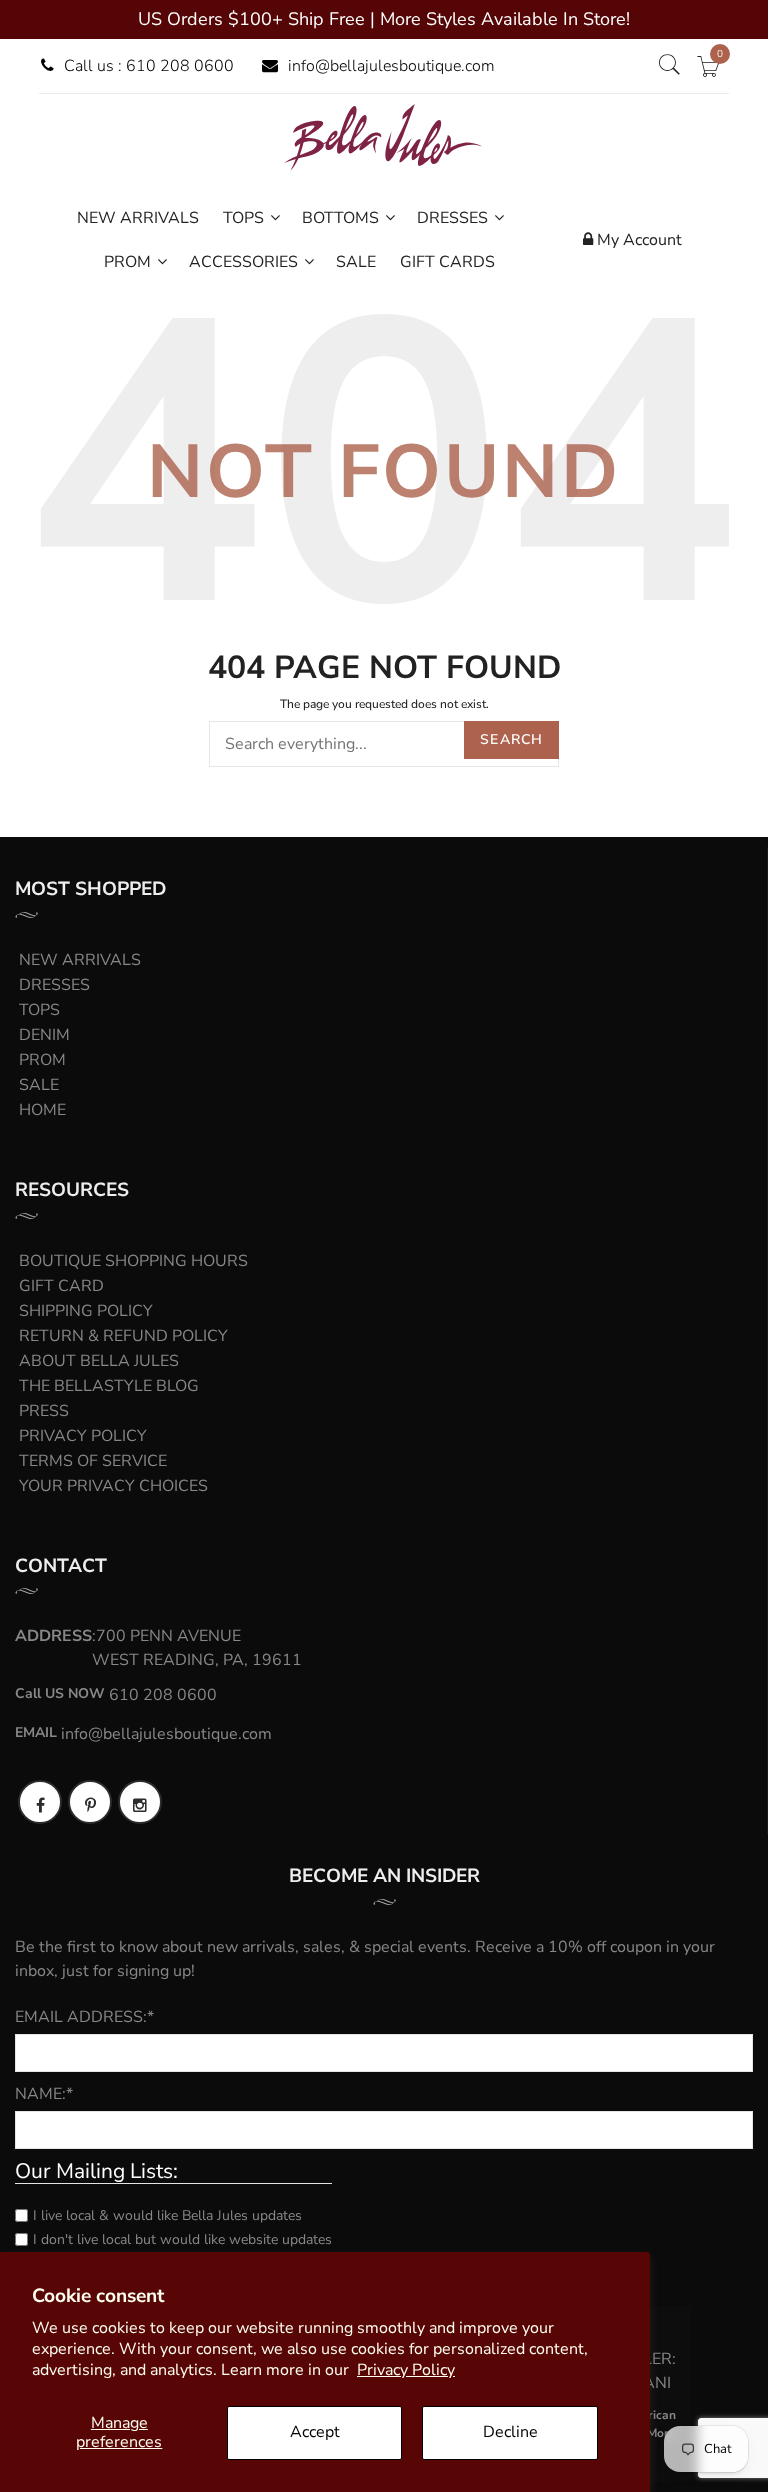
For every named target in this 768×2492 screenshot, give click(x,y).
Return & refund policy (123, 1336)
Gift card (61, 1286)
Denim (44, 1035)
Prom (42, 1060)
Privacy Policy (406, 2370)
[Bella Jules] (384, 137)
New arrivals (80, 960)
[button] (669, 66)
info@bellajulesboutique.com (391, 66)
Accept (315, 2432)
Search (511, 739)
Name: (44, 2094)
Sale (39, 1085)
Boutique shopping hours (133, 1261)
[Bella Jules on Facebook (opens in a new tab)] (40, 1802)
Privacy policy (83, 1436)
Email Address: (84, 2017)
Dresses (54, 985)
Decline (510, 2432)
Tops (39, 1010)
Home (42, 1110)
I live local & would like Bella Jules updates (167, 2215)
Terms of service (93, 1461)
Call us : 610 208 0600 (149, 66)
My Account (637, 240)
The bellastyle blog (109, 1386)
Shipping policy (86, 1311)
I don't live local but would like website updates (182, 2239)
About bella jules (99, 1361)
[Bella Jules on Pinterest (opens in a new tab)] (90, 1802)
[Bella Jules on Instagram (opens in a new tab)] (140, 1802)
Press (44, 1411)
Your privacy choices (113, 1486)
